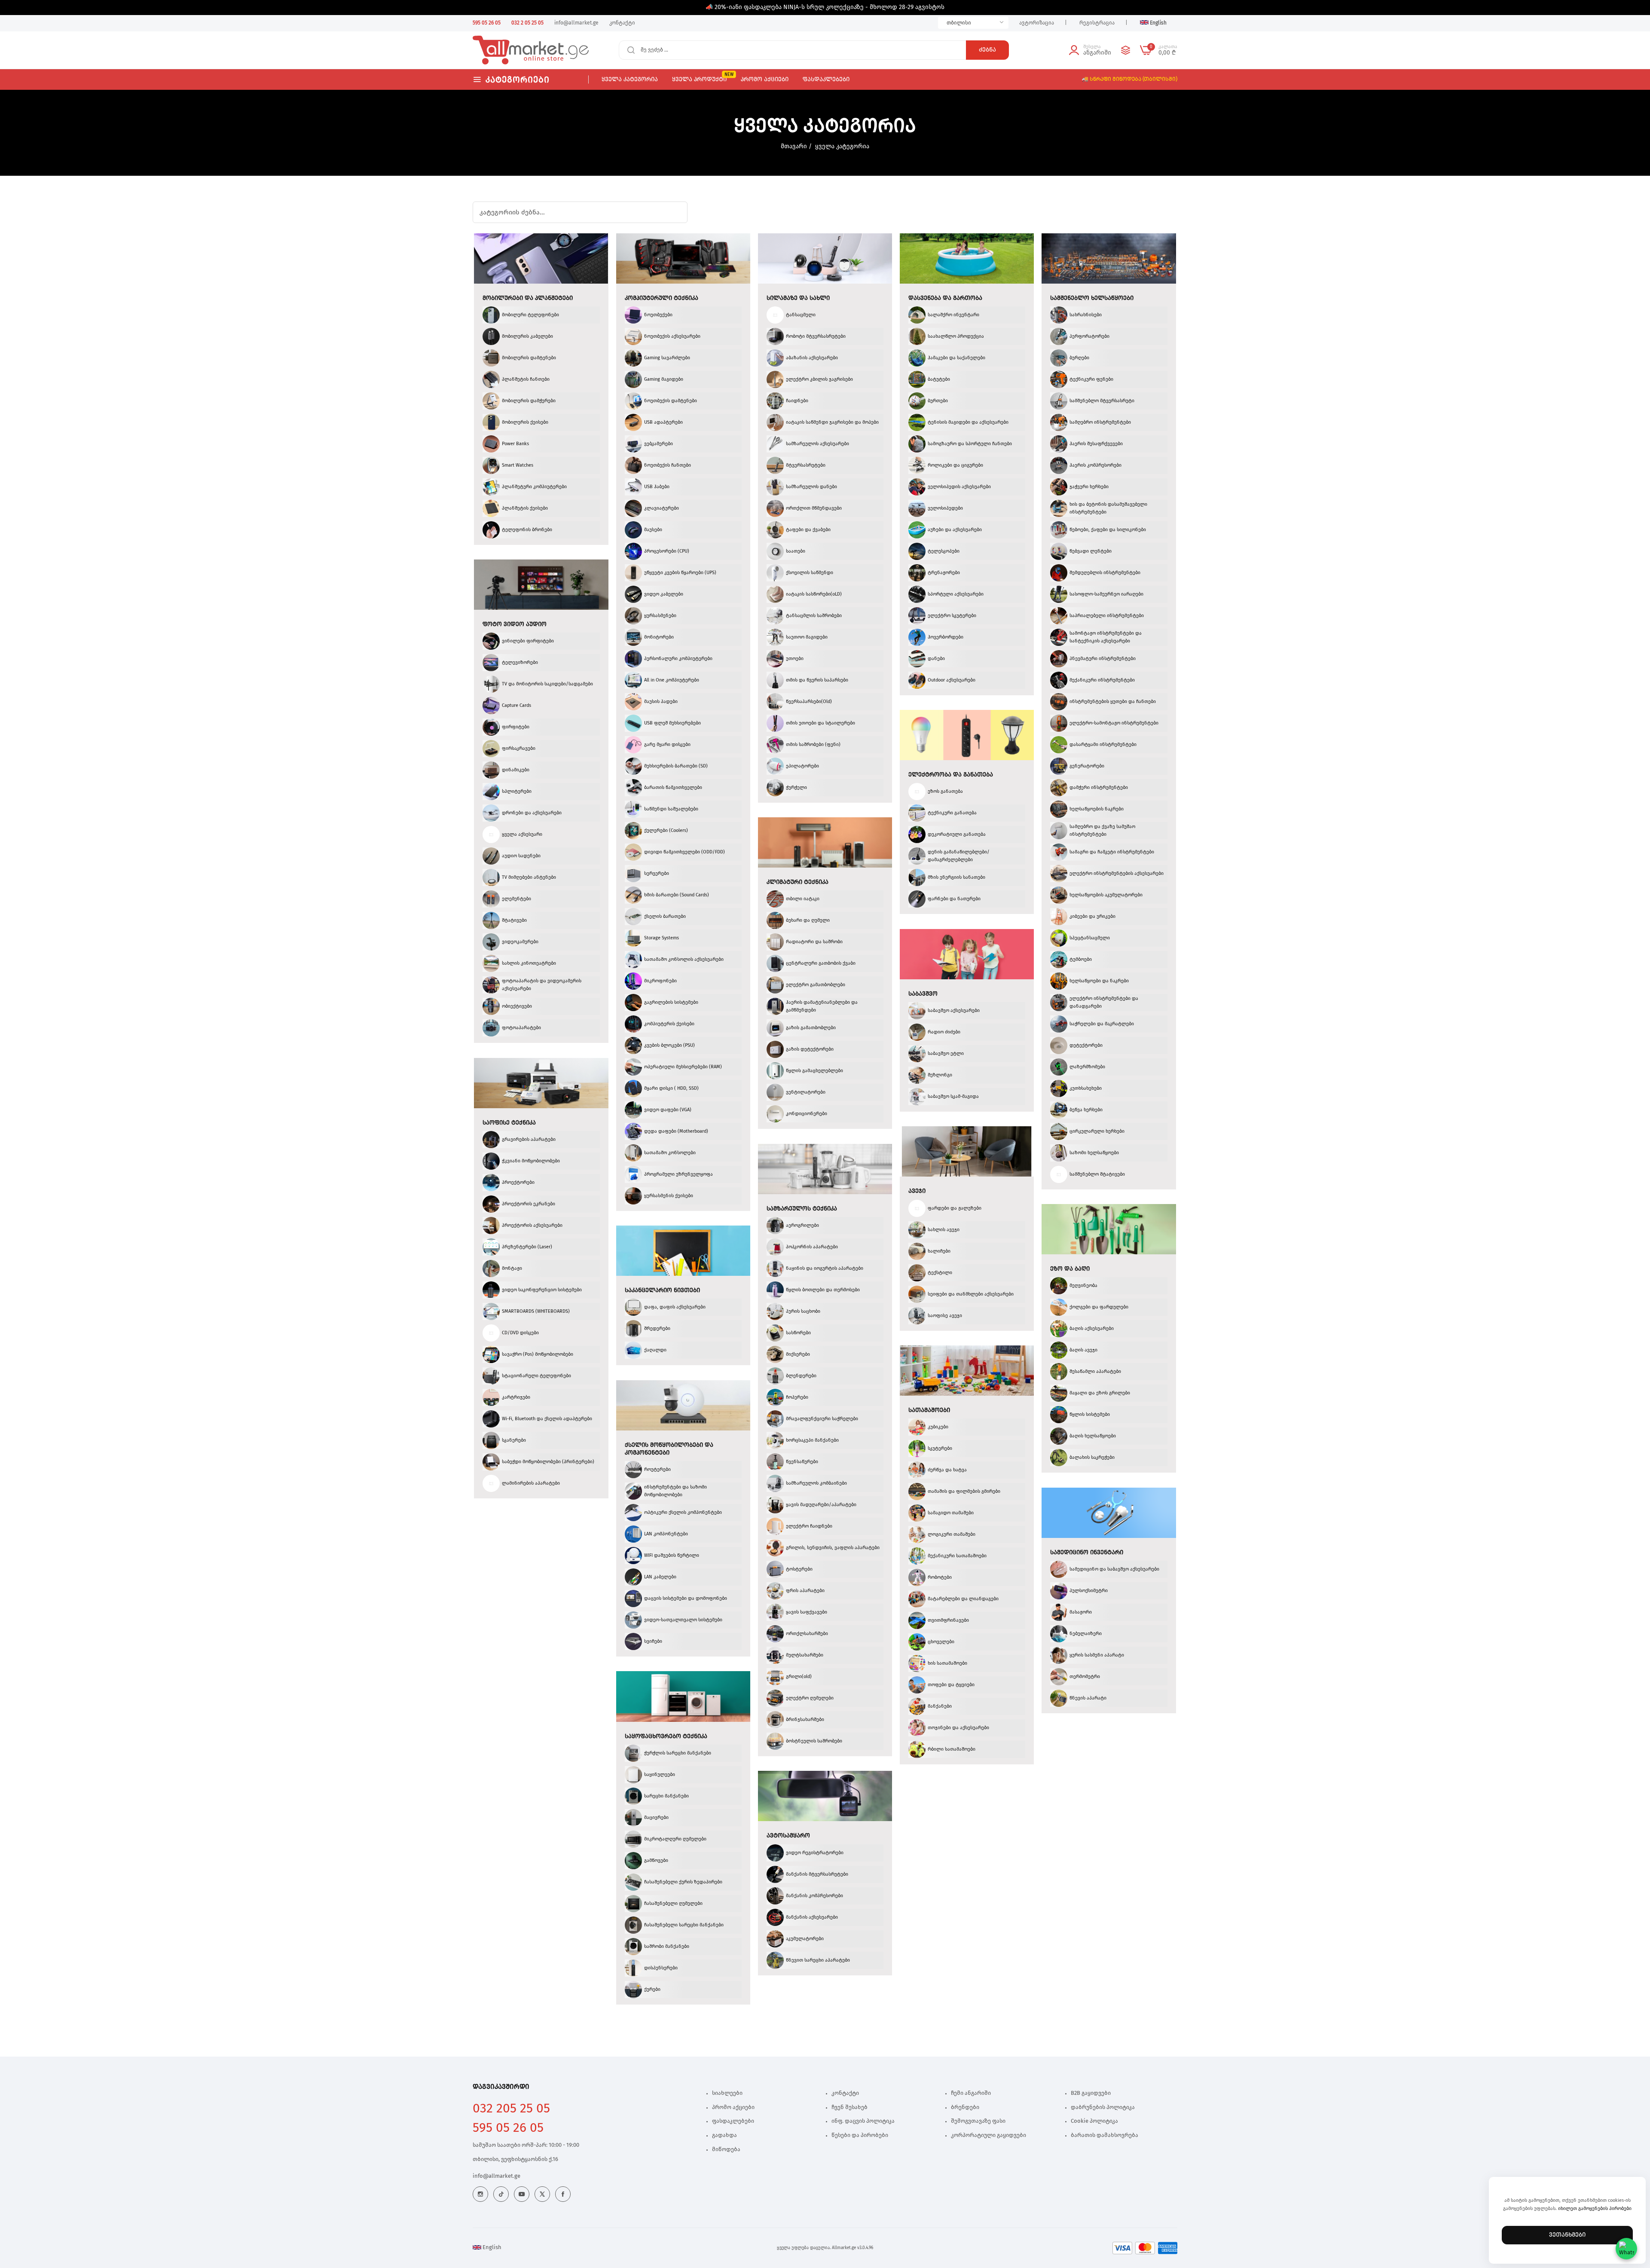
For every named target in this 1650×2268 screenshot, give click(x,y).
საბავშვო (923, 994)
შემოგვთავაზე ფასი (978, 2121)
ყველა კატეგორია (842, 147)
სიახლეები (727, 2093)
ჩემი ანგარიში (971, 2093)
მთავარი (794, 147)
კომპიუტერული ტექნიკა (662, 298)
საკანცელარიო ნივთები (662, 1290)
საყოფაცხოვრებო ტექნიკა (666, 1736)
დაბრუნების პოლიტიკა (1103, 2108)
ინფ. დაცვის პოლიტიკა (863, 2121)
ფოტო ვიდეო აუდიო (515, 624)
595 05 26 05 (508, 2128)
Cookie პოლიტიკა (1094, 2121)
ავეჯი (917, 1191)
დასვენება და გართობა (945, 298)
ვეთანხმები (1567, 2235)
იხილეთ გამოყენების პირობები (1595, 2208)
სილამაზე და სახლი (798, 298)
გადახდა (724, 2135)
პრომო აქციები (733, 2108)
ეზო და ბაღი (1070, 1269)
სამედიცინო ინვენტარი (1087, 1553)
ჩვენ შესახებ (849, 2108)
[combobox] (973, 23)
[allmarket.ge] (504, 50)
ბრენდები (965, 2108)
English (491, 2248)
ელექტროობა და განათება (951, 775)
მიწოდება (726, 2150)
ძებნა (987, 50)
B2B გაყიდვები (1091, 2093)
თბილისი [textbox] (959, 23)
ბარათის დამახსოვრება (1105, 2135)
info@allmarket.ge (497, 2176)
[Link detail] (480, 2194)
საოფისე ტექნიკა (509, 1123)
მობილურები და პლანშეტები (528, 298)
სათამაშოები (929, 1410)
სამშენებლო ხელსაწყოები (1092, 298)
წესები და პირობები (860, 2135)
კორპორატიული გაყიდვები (988, 2135)
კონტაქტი (845, 2093)
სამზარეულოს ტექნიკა (802, 1209)
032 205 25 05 (511, 2109)
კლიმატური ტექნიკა (797, 882)
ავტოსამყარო (788, 1836)
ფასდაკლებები (733, 2121)
